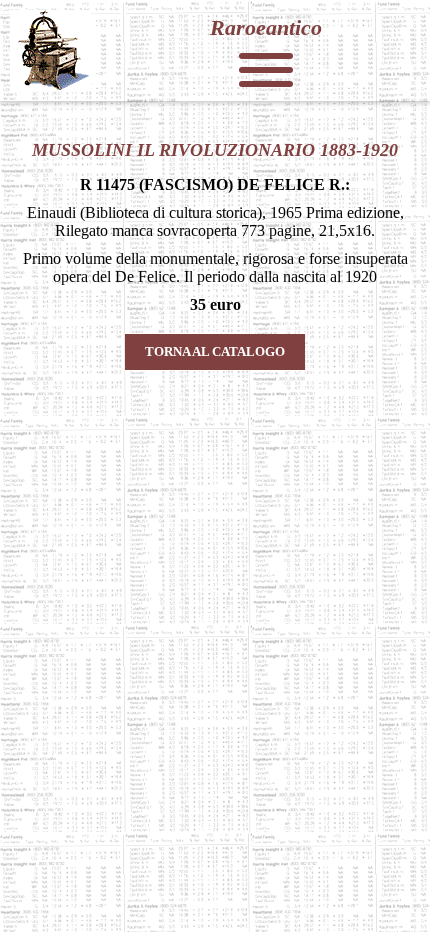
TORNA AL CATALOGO (215, 351)
